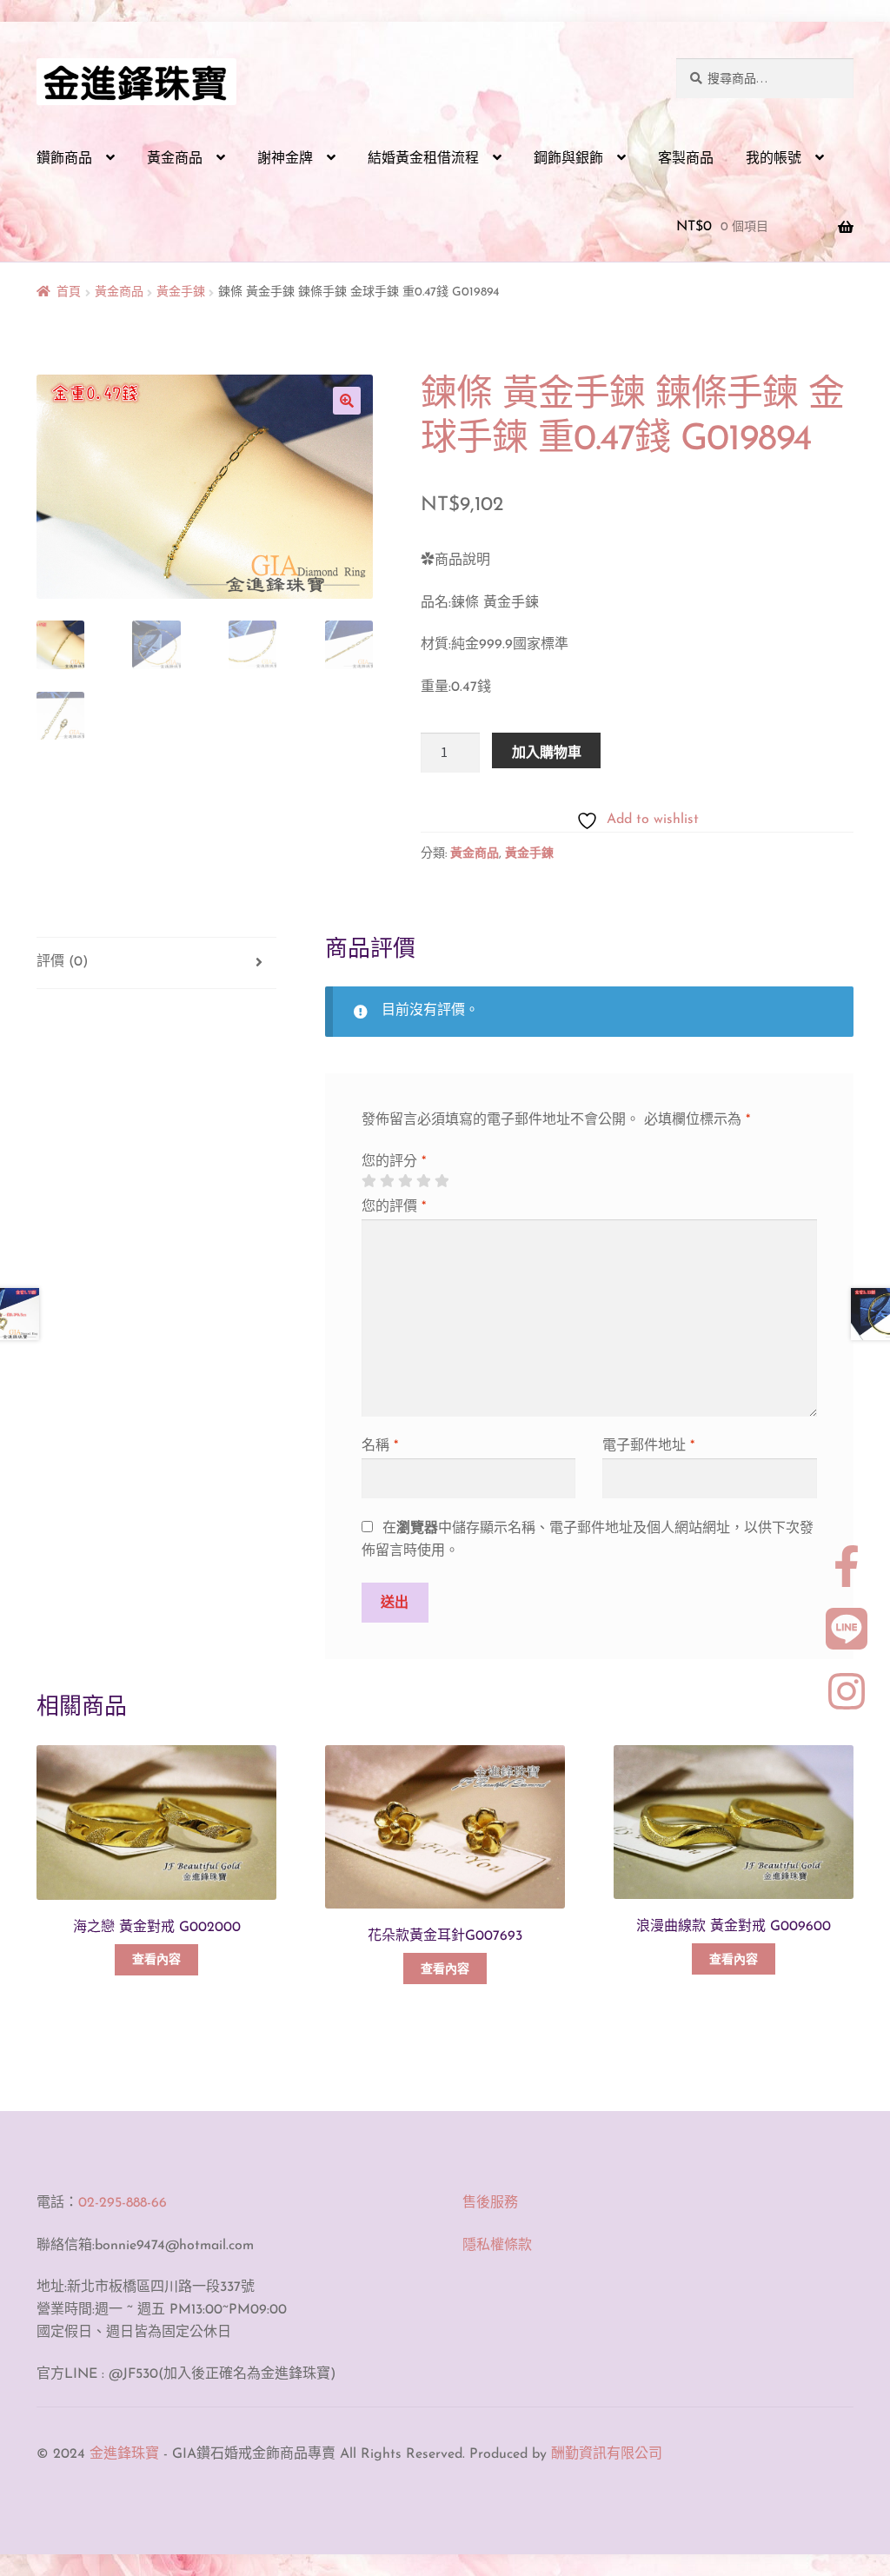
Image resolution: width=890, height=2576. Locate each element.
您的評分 (394, 1162)
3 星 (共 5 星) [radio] (405, 1181)
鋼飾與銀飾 (568, 159)
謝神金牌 (285, 159)
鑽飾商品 (64, 159)
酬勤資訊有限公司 (607, 2454)
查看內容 (156, 1960)
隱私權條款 (497, 2246)
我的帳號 (774, 159)
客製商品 (686, 159)
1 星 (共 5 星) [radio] (369, 1181)
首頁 (69, 292)
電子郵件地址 (648, 1446)
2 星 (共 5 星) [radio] (387, 1181)
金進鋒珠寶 (124, 2454)
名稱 (380, 1446)
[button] (347, 401)
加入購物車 (547, 752)
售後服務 (490, 2203)
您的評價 (394, 1207)
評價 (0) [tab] (62, 962)
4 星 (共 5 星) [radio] (423, 1181)
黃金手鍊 (181, 292)
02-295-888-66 (123, 2203)
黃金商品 (175, 159)
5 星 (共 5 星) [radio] (442, 1181)
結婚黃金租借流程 (423, 159)
